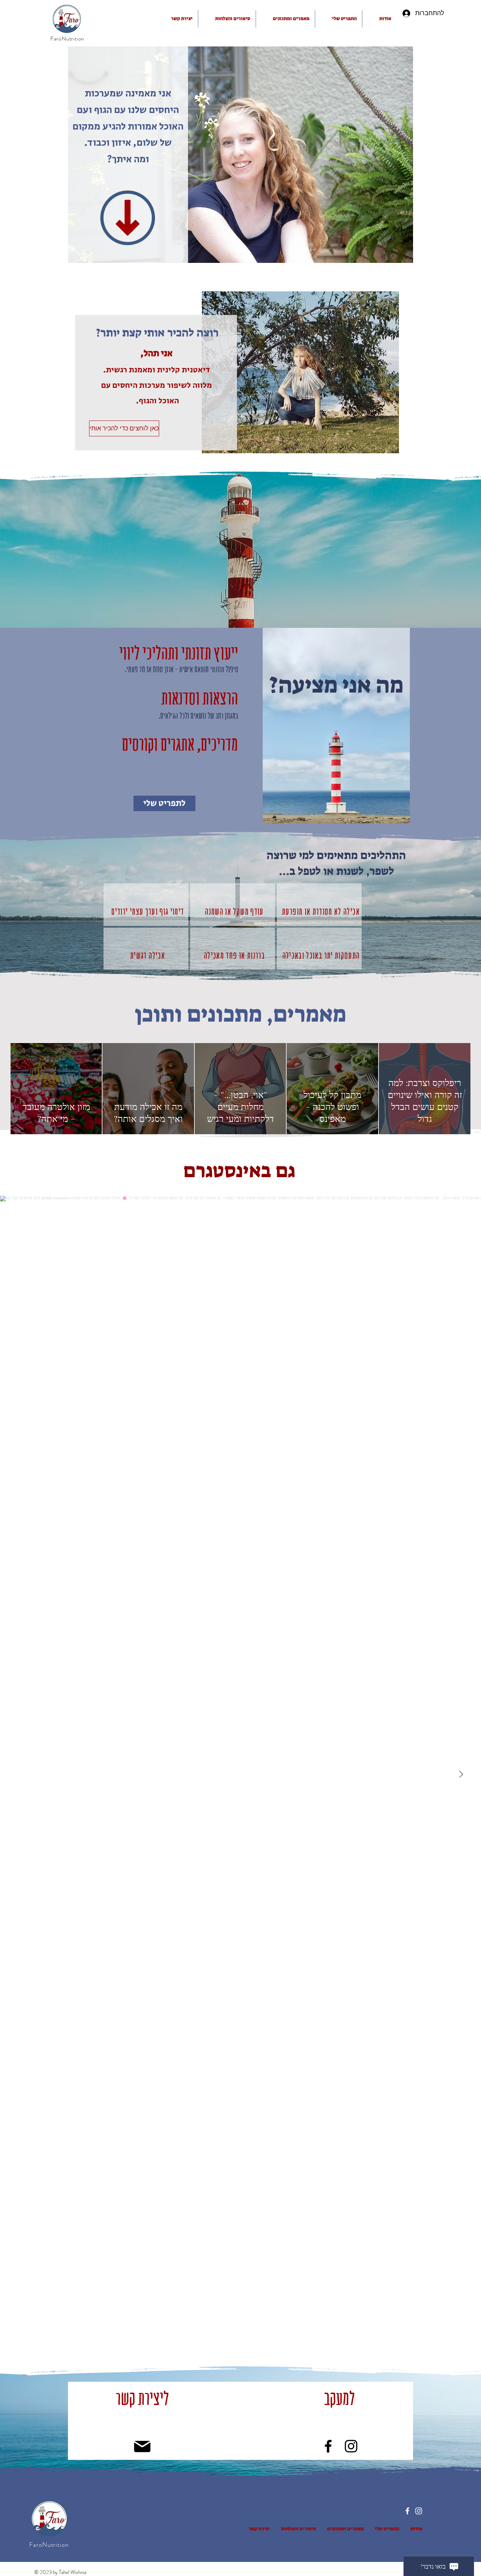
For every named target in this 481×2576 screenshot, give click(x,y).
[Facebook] (328, 2446)
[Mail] (142, 2446)
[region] (146, 905)
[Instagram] (351, 2446)
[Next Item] (461, 1774)
